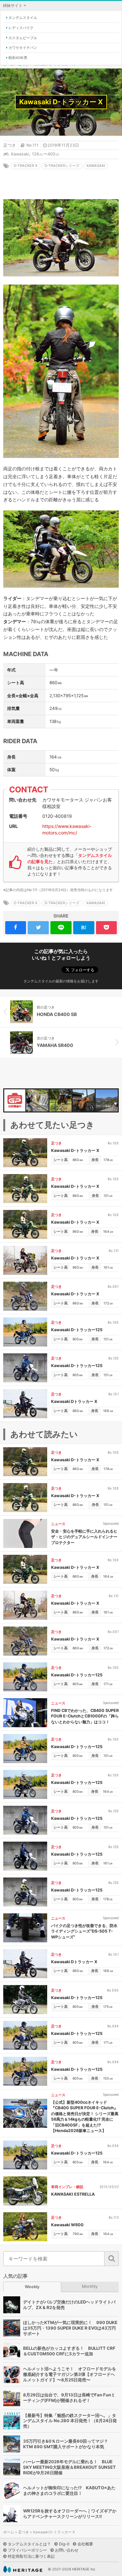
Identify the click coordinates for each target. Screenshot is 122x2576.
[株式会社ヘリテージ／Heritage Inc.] (23, 2569)
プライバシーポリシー (27, 2550)
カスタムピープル (23, 38)
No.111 (32, 145)
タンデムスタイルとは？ (29, 2544)
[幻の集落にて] (37, 1100)
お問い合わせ (67, 2550)
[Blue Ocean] (61, 1100)
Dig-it (64, 2544)
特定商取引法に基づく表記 (31, 2556)
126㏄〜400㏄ (46, 154)
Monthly (90, 2286)
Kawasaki (20, 154)
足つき (10, 145)
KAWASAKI (96, 166)
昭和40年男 (18, 58)
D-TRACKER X (26, 166)
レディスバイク (21, 28)
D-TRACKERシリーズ (62, 166)
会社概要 (85, 2544)
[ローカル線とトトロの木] (107, 1100)
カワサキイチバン (23, 48)
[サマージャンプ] (84, 1100)
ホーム (9, 2532)
